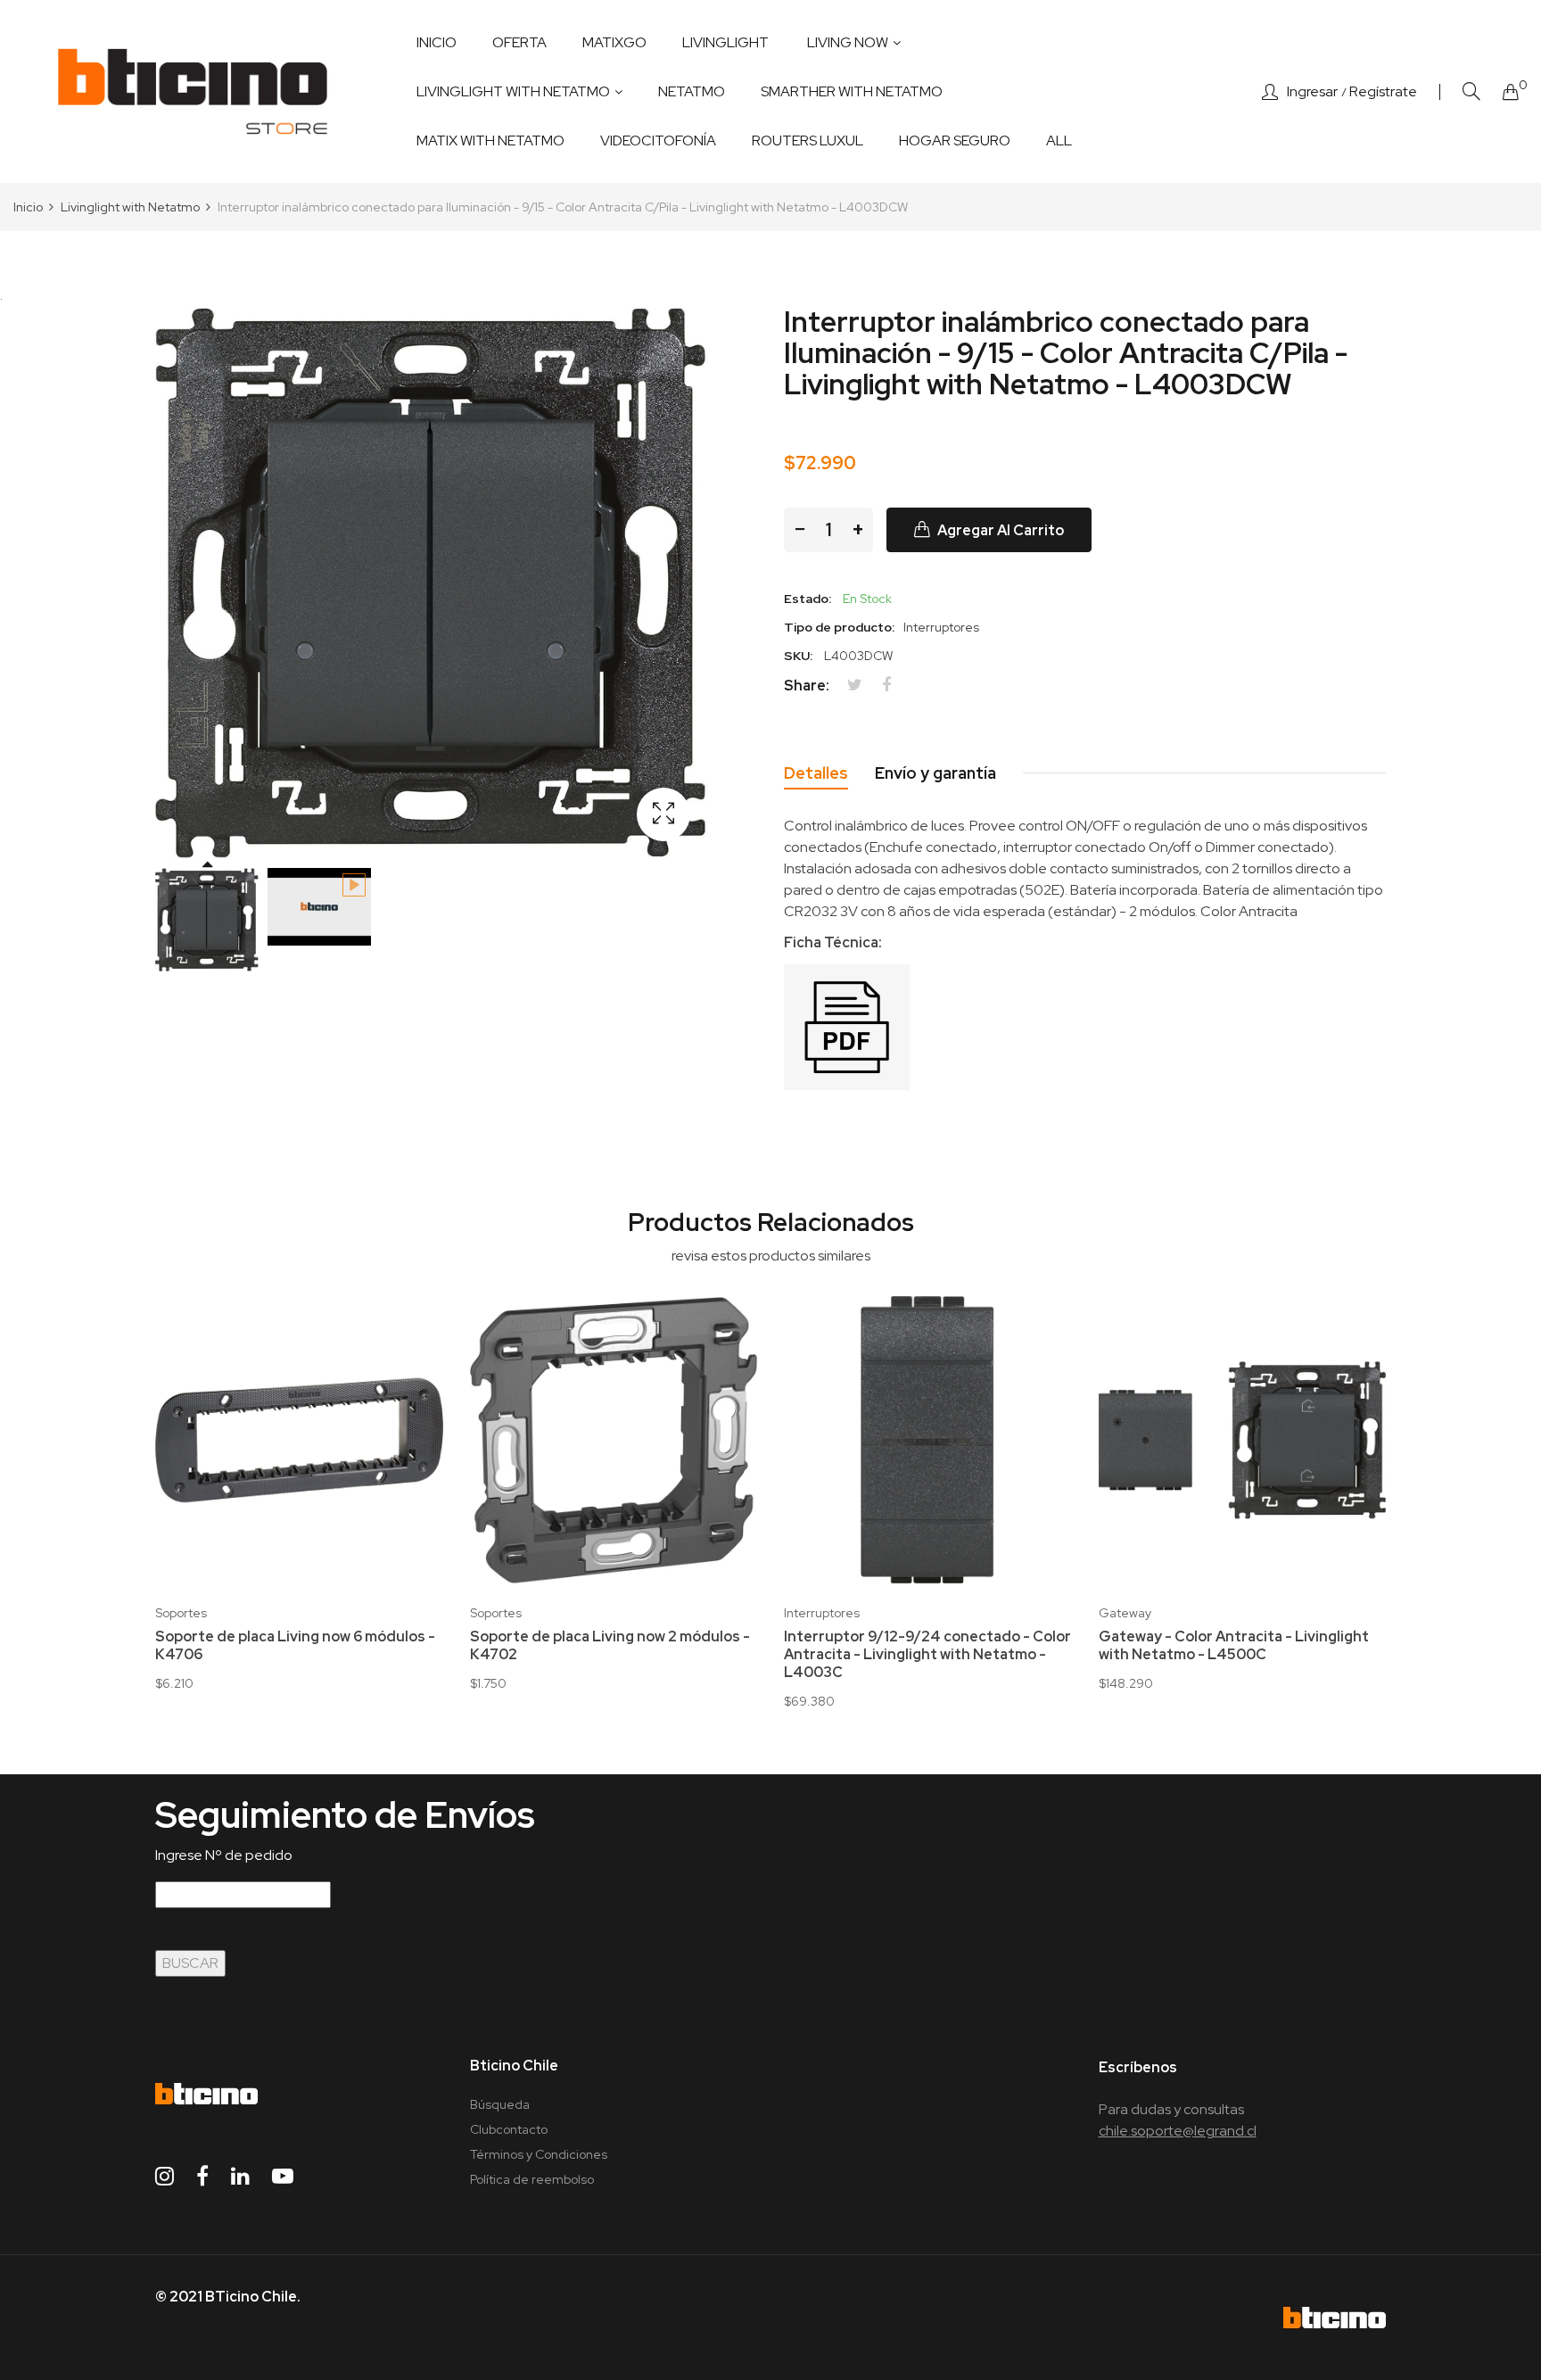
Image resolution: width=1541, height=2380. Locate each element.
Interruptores (822, 1613)
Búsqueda (500, 2104)
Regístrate (1383, 92)
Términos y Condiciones (539, 2154)
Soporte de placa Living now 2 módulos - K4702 (610, 1646)
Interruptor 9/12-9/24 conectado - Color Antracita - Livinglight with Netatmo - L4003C (927, 1655)
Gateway (1125, 1613)
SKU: (798, 656)
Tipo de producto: (839, 627)
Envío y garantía (935, 773)
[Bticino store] (193, 92)
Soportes (181, 1613)
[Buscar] (1471, 91)
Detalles (816, 773)
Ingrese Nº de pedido (224, 1855)
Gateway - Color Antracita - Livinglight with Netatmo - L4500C (1234, 1646)
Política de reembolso (532, 2179)
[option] (207, 920)
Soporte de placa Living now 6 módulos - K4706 (295, 1646)
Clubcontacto (509, 2129)
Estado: (808, 599)
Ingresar (1312, 92)
